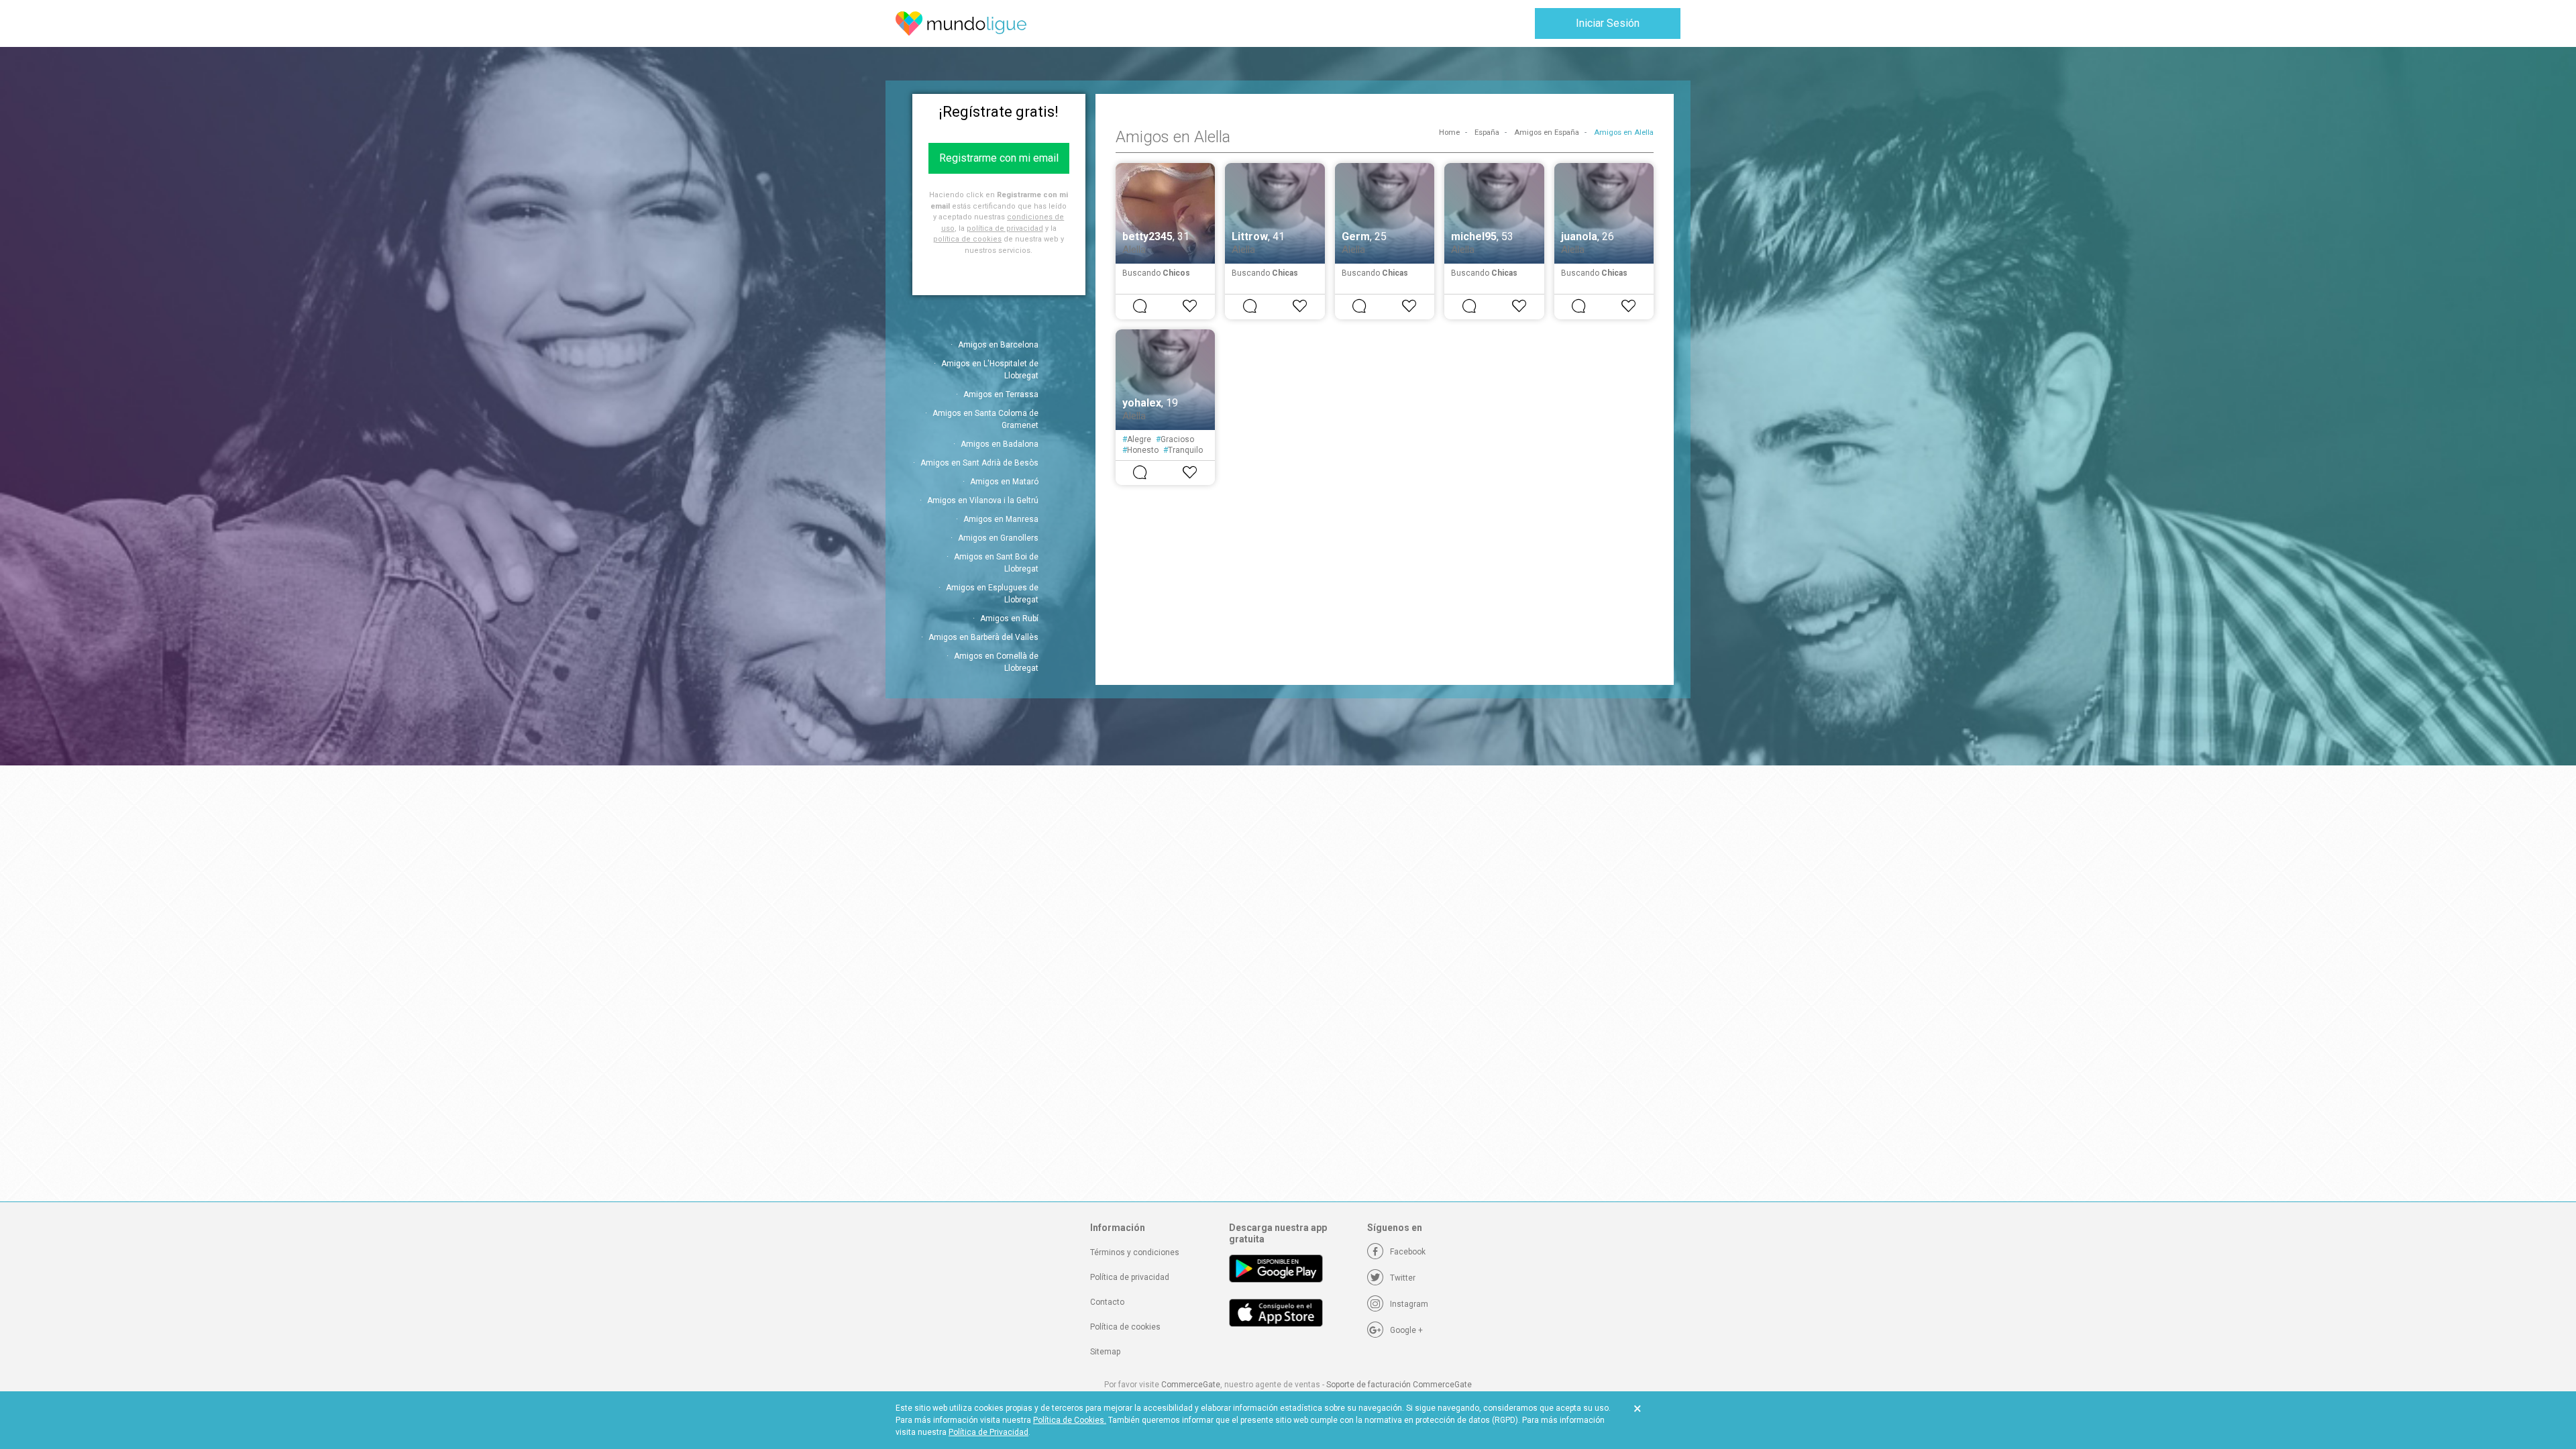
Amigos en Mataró (1004, 482)
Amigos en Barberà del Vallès (983, 637)
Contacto (1107, 1302)
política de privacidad (1005, 228)
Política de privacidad (1130, 1277)
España (1487, 132)
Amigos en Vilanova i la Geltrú (983, 500)
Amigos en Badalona (1000, 444)
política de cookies (967, 239)
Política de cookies (1125, 1327)
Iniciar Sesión (1608, 23)
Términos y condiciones (1135, 1252)
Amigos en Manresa (1001, 519)
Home (1449, 132)
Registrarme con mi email (999, 158)
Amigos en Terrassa (1001, 394)
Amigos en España (1547, 132)
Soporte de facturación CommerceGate (1399, 1385)
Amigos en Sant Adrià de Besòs (979, 463)
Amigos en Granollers (998, 538)
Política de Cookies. (1070, 1420)
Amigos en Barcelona (998, 345)
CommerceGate (1191, 1385)
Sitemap (1105, 1352)
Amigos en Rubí (1009, 619)
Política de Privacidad (988, 1432)
